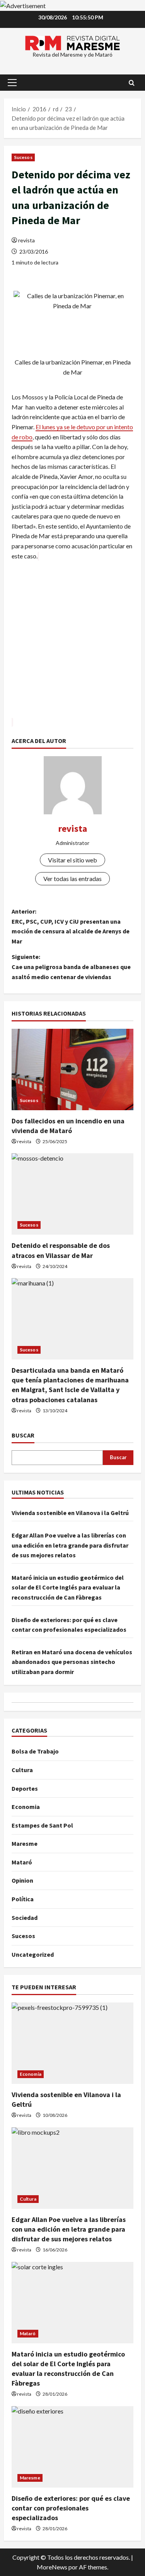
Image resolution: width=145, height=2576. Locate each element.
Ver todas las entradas (72, 879)
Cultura (22, 1770)
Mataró (22, 1862)
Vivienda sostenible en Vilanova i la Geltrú (70, 1513)
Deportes (25, 1788)
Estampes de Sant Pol (42, 1825)
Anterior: (71, 926)
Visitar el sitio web (72, 860)
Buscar (23, 1435)
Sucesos (23, 157)
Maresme (25, 1843)
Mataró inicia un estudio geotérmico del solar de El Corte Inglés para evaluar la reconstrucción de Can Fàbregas (68, 1587)
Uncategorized (33, 1954)
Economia (26, 1807)
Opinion (22, 1880)
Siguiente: (71, 967)
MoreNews (52, 2567)
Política (23, 1899)
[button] (12, 83)
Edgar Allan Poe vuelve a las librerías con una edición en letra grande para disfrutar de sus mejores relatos (70, 1545)
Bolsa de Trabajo (35, 1751)
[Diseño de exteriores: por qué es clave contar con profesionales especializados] (72, 2447)
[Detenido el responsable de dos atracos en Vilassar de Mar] (72, 1194)
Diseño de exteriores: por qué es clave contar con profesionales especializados (71, 2508)
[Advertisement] (72, 644)
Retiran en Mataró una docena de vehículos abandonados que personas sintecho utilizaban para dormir (72, 1662)
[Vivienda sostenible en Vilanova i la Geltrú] (72, 2043)
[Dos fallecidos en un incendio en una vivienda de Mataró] (72, 1069)
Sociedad (25, 1918)
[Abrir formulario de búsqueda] (132, 83)
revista (26, 240)
